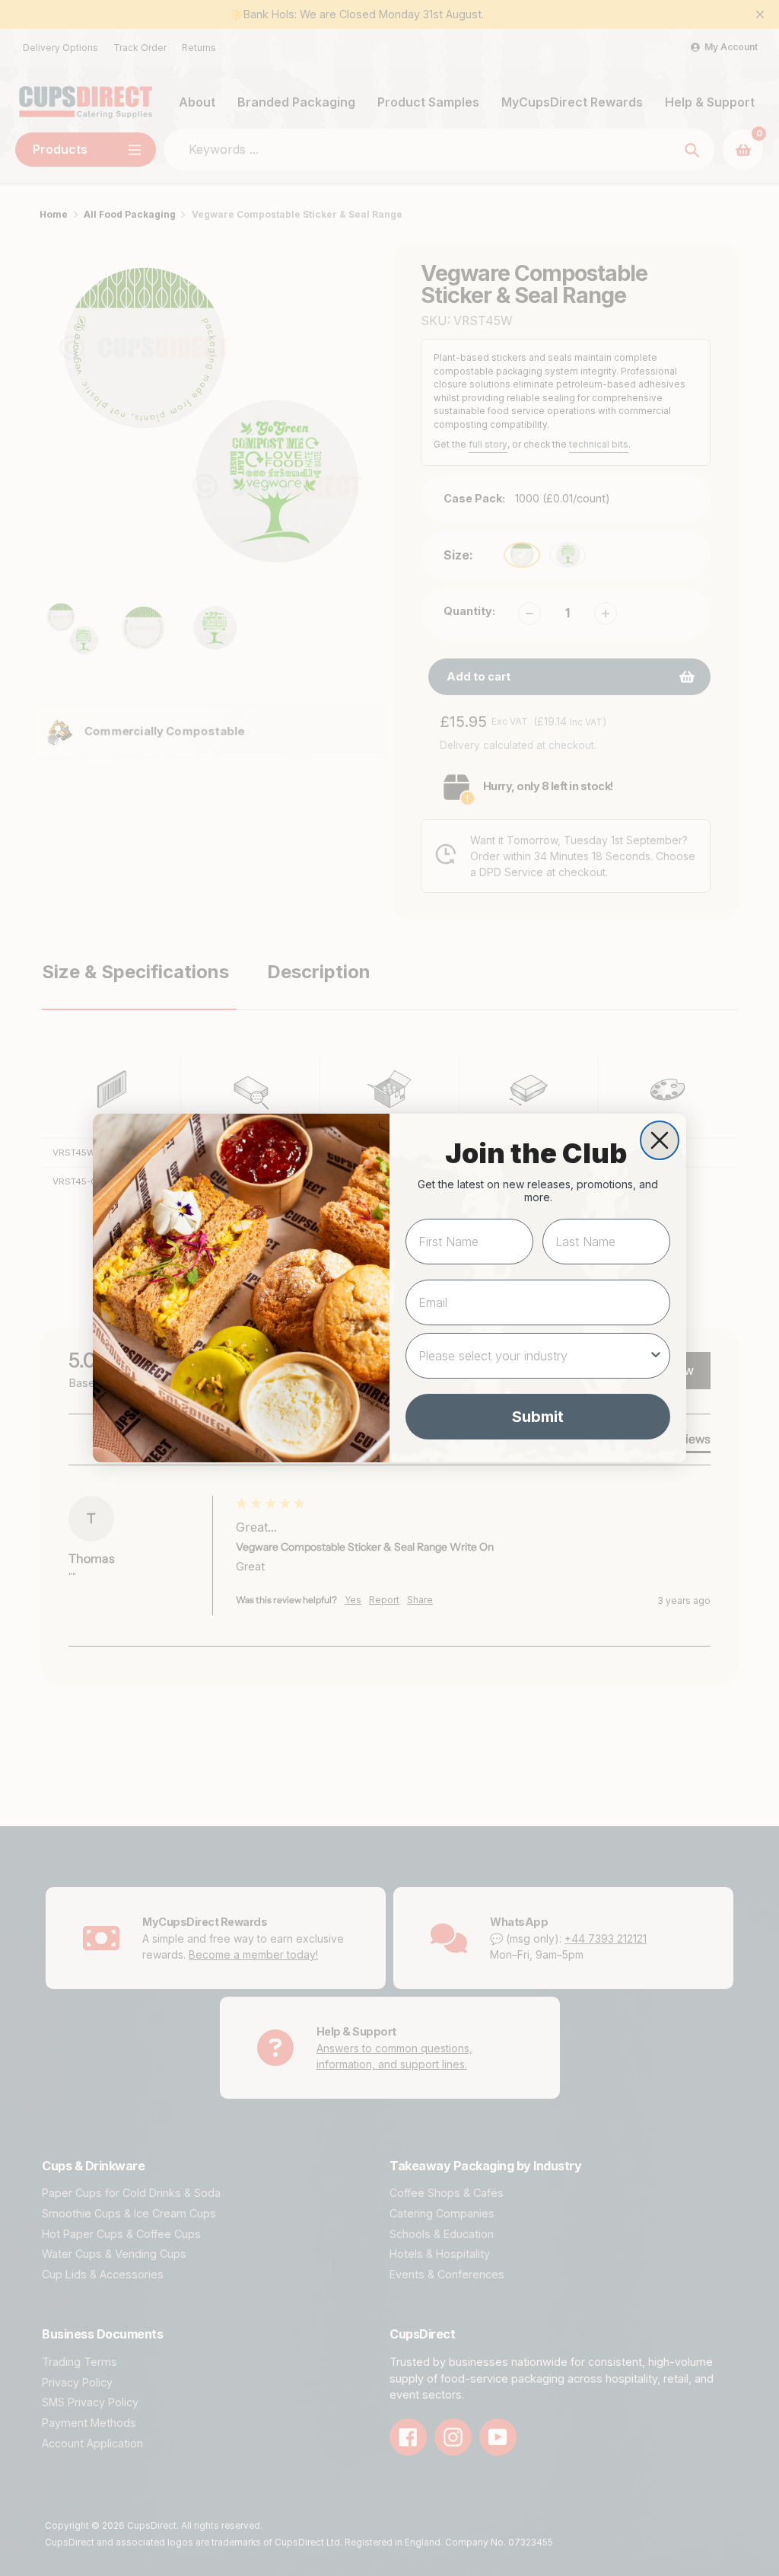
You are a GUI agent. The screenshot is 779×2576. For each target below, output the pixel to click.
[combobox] (533, 1356)
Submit (538, 1417)
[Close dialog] (660, 1140)
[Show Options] (656, 1356)
